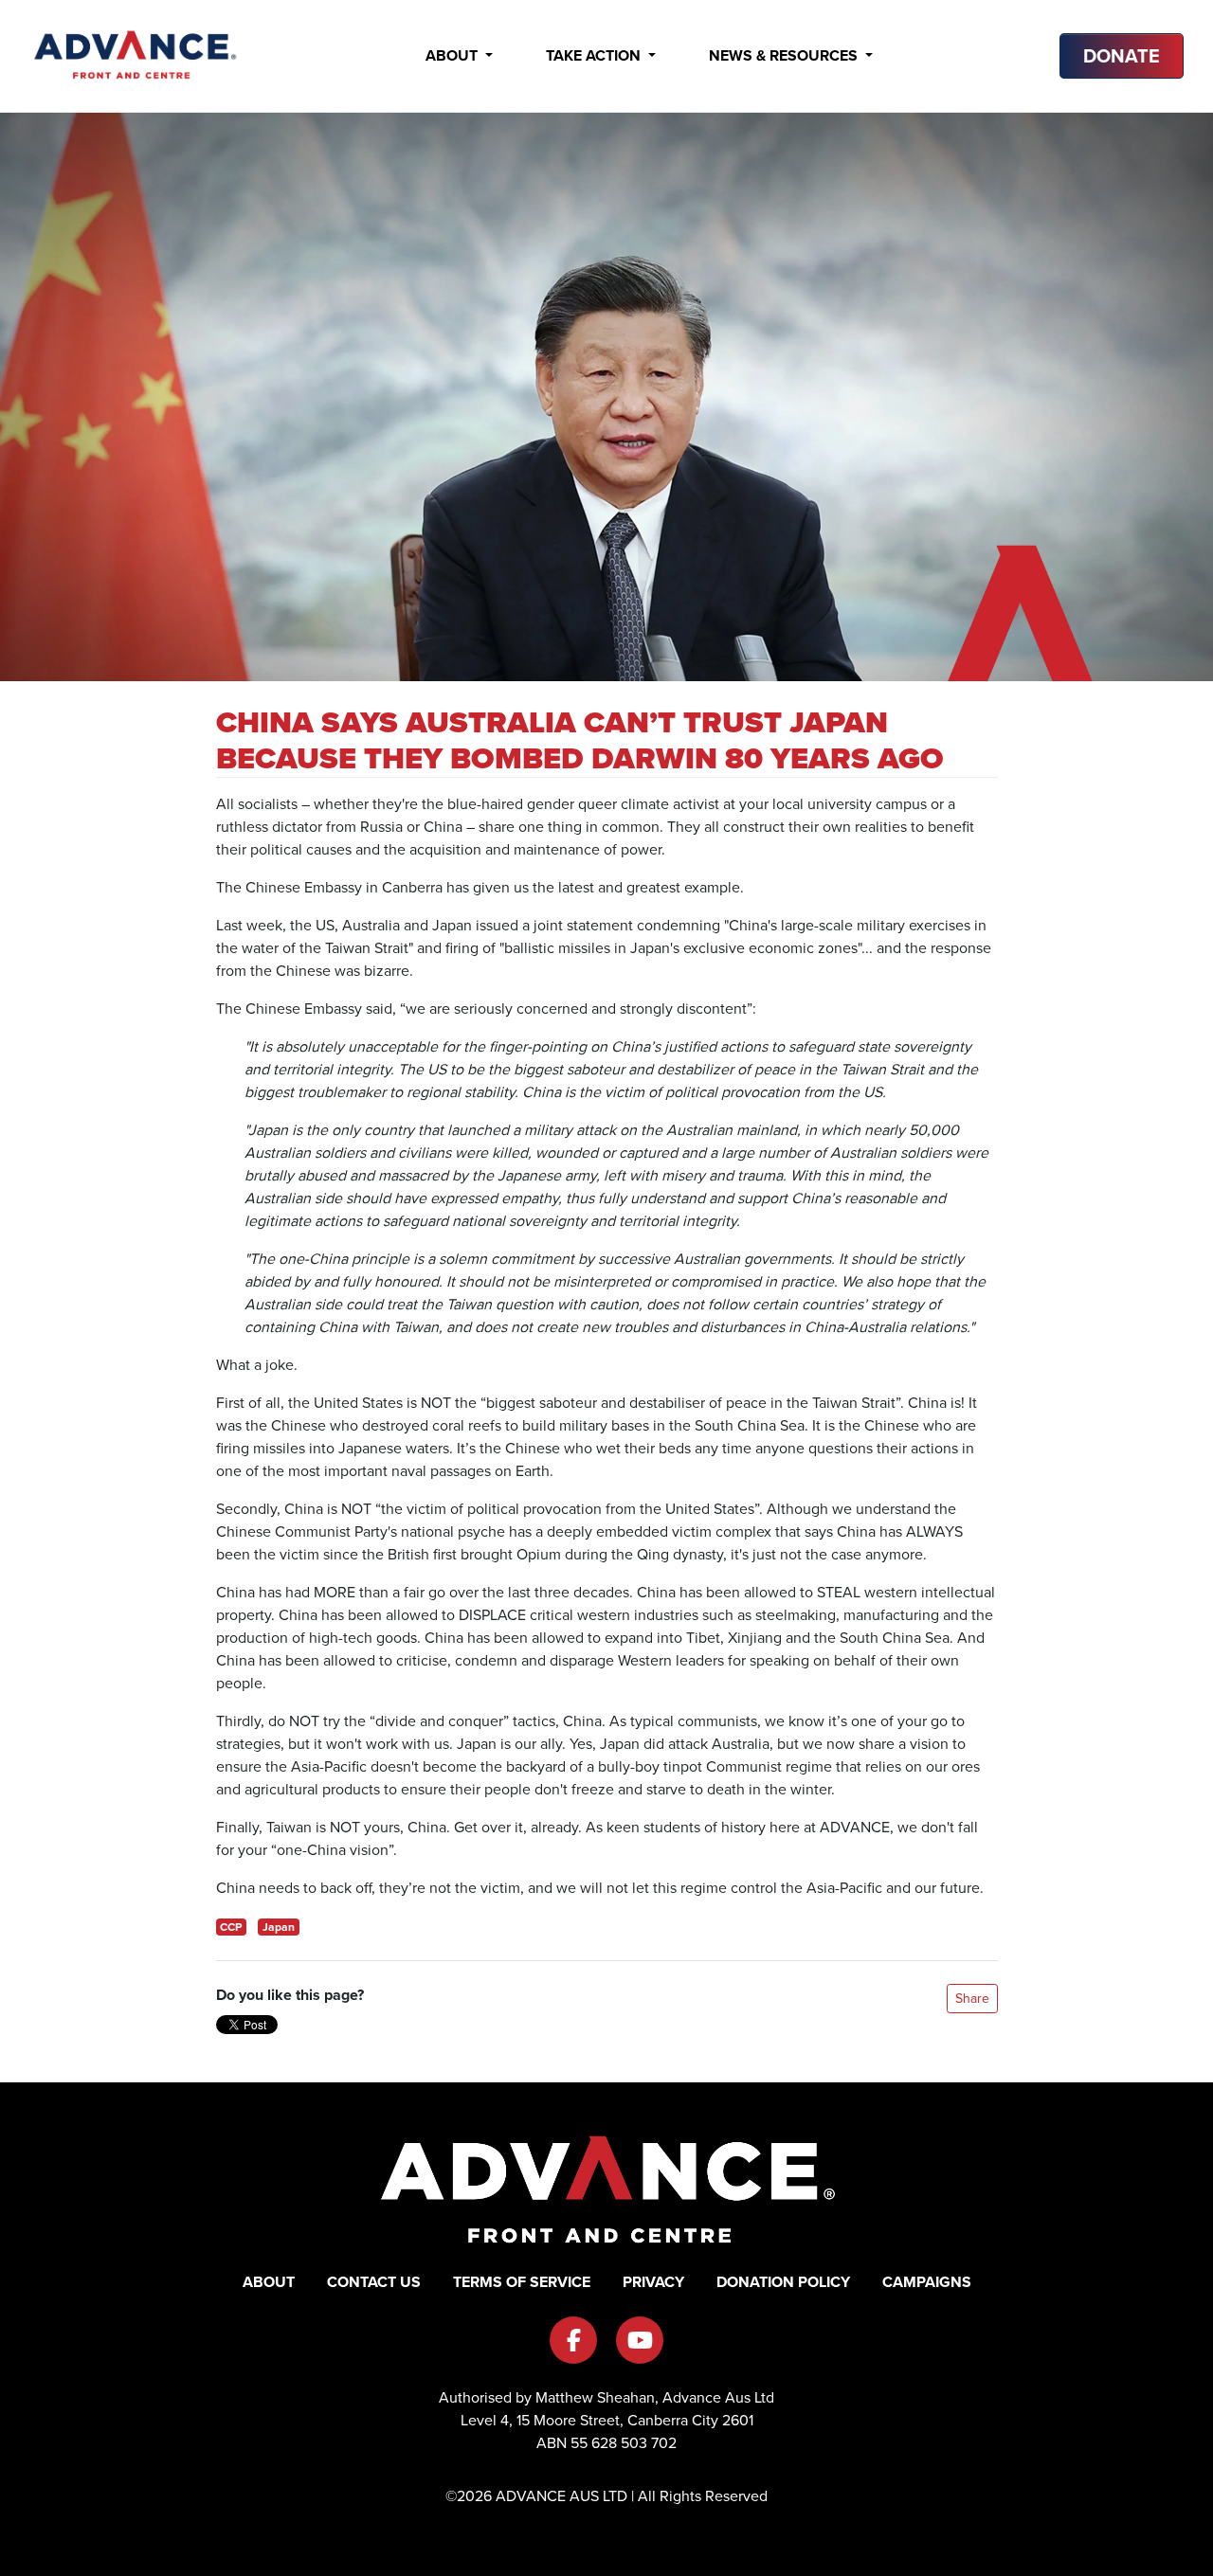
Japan (279, 1927)
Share (972, 1999)
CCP (231, 1927)
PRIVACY (653, 2282)
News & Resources (785, 55)
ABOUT (269, 2282)
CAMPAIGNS (927, 2282)
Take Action (595, 55)
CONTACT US (374, 2282)
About (453, 55)
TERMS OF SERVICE (522, 2282)
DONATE (1122, 56)
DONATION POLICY (783, 2282)
